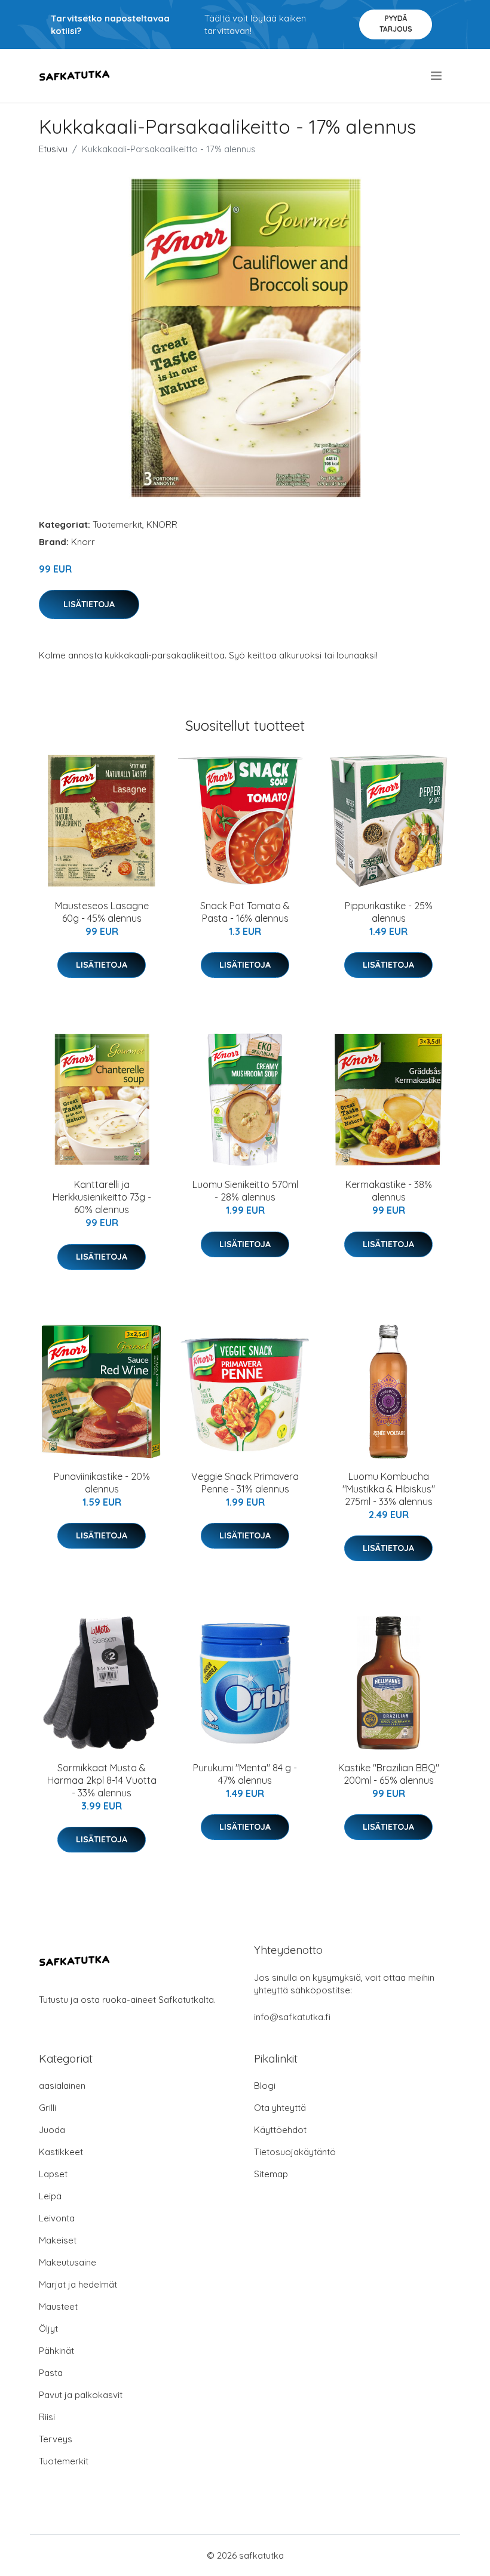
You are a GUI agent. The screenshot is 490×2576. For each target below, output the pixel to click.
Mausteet (58, 2306)
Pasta (51, 2373)
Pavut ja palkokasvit (81, 2395)
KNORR (162, 524)
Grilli (48, 2108)
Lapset (53, 2174)
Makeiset (58, 2240)
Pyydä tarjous (396, 24)
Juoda (52, 2130)
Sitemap (271, 2174)
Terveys (56, 2439)
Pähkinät (56, 2351)
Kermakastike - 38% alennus (389, 1191)
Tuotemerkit (117, 524)
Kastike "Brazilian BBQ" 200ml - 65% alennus (389, 1774)
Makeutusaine (68, 2262)
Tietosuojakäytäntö (295, 2152)
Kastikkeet (61, 2152)
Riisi (47, 2417)
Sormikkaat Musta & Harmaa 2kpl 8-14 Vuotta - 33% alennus (102, 1780)
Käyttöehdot (280, 2130)
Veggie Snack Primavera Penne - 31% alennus (245, 1483)
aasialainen (62, 2086)
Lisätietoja (89, 604)
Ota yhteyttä (280, 2108)
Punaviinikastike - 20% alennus (102, 1483)
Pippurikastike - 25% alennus (389, 912)
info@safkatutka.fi (292, 2017)
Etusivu (53, 149)
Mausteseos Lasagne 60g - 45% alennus (102, 912)
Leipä (50, 2196)
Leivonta (57, 2218)
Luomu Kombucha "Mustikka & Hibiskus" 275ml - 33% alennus (389, 1489)
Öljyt (48, 2329)
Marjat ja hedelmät (78, 2284)
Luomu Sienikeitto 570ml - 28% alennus (245, 1191)
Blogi (265, 2086)
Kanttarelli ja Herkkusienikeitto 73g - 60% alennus (102, 1197)
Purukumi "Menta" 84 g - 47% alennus (245, 1774)
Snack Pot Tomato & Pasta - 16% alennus (245, 912)
